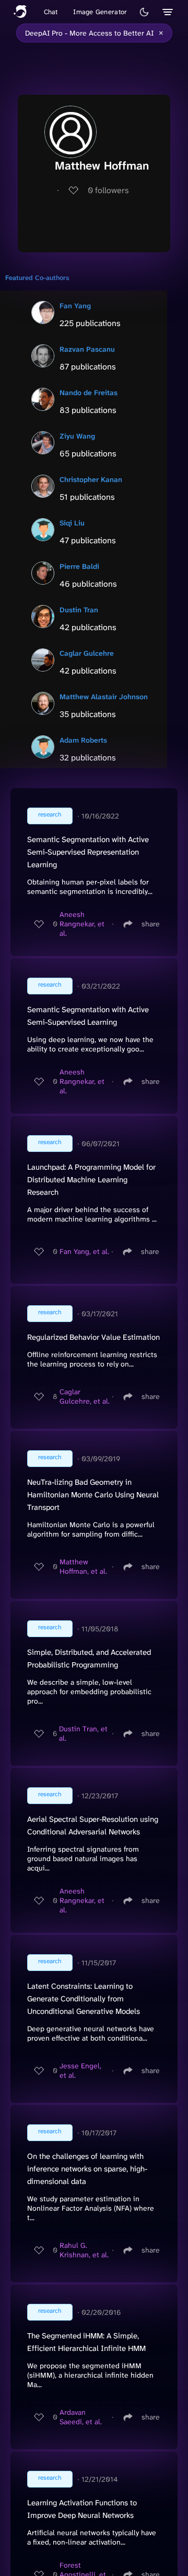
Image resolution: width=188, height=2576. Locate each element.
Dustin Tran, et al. (83, 1733)
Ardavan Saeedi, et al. (81, 2417)
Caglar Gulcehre (87, 653)
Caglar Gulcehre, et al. (85, 1396)
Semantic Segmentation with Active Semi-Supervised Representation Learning (88, 852)
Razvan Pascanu (87, 349)
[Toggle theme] (144, 12)
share (151, 924)
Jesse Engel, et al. (80, 2070)
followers (108, 190)
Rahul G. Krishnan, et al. (84, 2250)
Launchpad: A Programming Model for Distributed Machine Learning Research (91, 1180)
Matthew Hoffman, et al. (83, 1566)
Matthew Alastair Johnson (104, 697)
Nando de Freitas (89, 393)
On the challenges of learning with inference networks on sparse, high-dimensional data (87, 2169)
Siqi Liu (72, 523)
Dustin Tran (79, 610)
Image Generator (100, 12)
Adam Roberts (83, 740)
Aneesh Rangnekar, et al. (82, 924)
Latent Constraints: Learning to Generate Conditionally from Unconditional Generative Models (84, 1999)
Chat (51, 12)
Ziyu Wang (77, 436)
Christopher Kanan (91, 479)
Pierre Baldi (79, 566)
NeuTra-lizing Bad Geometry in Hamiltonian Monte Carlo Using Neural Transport (93, 1495)
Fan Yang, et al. (84, 1251)
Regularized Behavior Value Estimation (93, 1337)
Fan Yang (75, 306)
